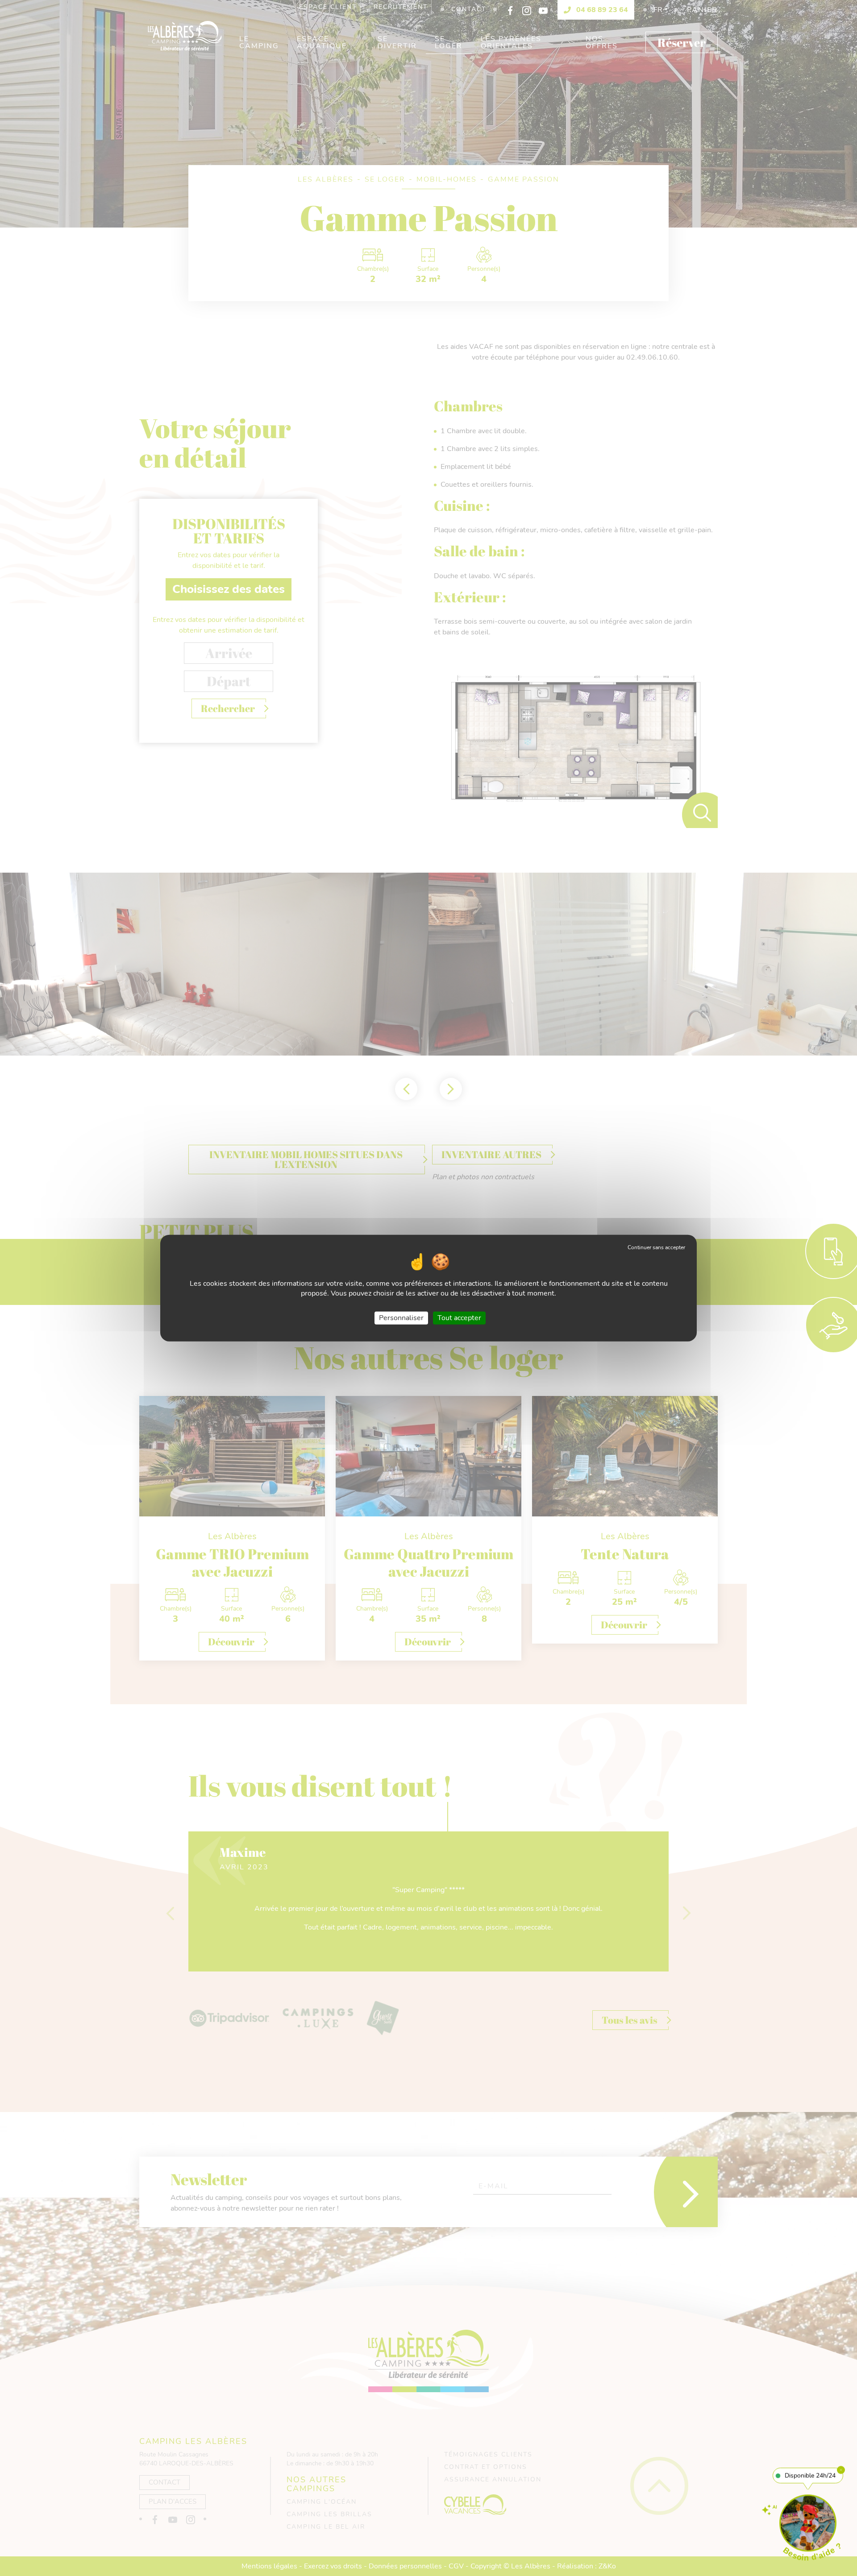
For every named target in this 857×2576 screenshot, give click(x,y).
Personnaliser (401, 1317)
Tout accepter (459, 1317)
